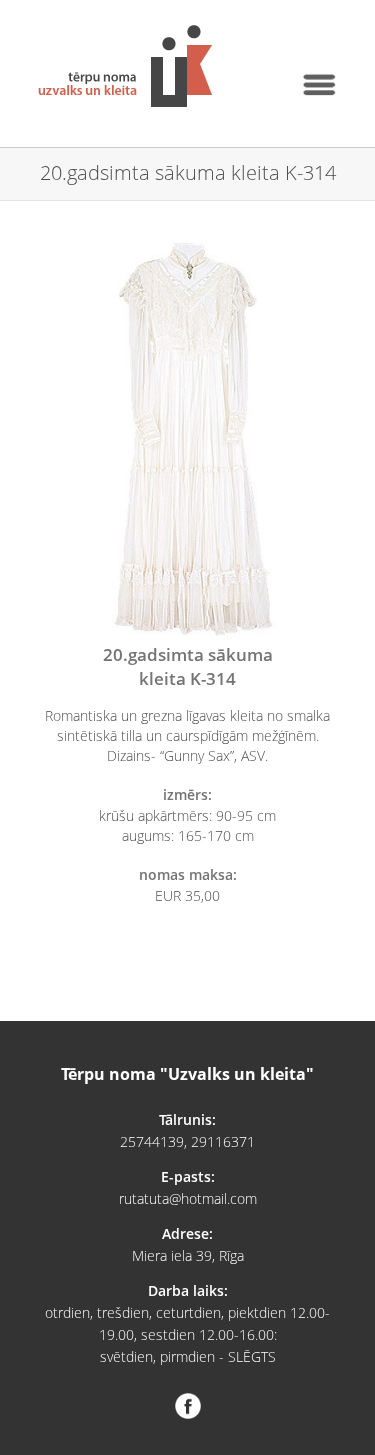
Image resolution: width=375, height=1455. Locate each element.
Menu (318, 84)
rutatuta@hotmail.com (188, 1198)
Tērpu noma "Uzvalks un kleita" (125, 66)
